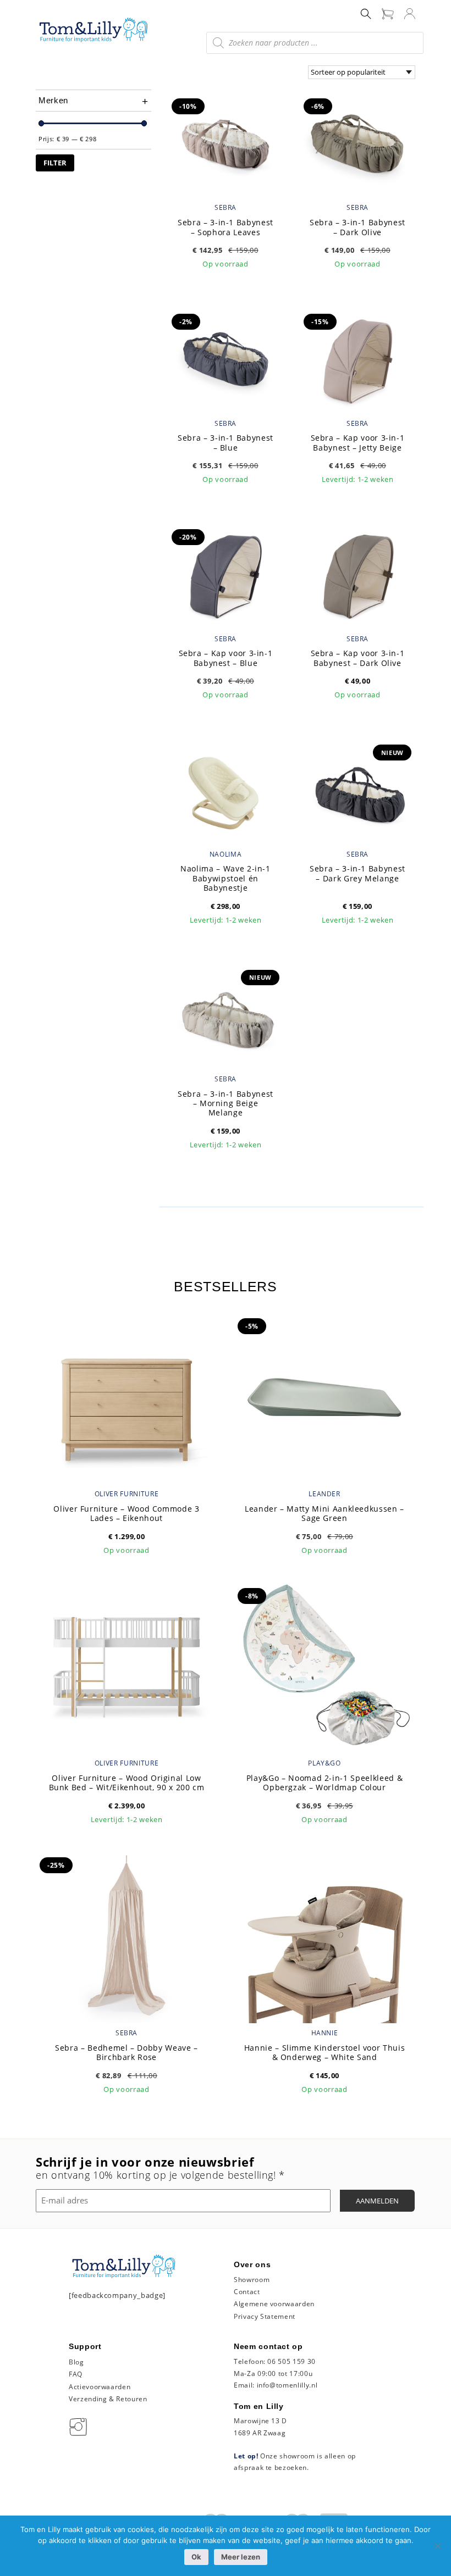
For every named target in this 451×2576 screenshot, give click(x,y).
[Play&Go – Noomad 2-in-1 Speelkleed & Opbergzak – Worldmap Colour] (324, 1666)
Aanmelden (377, 2201)
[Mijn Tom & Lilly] (410, 13)
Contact (247, 2292)
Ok (196, 2557)
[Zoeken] (366, 13)
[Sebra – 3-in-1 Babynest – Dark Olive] (358, 143)
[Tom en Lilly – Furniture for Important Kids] (94, 31)
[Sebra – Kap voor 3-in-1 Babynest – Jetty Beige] (358, 359)
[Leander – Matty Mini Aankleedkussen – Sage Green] (324, 1396)
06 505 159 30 (291, 2361)
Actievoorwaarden (100, 2387)
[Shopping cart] (388, 13)
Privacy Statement (265, 2316)
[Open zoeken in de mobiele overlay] (315, 43)
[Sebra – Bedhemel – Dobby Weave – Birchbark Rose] (127, 1935)
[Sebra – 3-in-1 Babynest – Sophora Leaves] (226, 143)
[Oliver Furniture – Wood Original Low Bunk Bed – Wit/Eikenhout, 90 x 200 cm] (127, 1666)
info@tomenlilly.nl (287, 2385)
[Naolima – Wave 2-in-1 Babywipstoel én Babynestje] (226, 790)
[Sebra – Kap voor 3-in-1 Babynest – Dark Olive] (358, 574)
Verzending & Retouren (108, 2399)
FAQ (76, 2374)
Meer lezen (241, 2557)
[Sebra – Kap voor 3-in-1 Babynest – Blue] (226, 574)
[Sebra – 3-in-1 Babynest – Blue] (226, 359)
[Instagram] (80, 2426)
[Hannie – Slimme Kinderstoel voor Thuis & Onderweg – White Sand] (324, 1935)
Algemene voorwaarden (274, 2304)
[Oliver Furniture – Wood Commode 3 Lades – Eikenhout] (127, 1396)
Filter (55, 163)
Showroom (252, 2280)
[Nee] (437, 2546)
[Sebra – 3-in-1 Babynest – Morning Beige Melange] (226, 1014)
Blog (76, 2362)
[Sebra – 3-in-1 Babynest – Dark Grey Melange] (358, 790)
